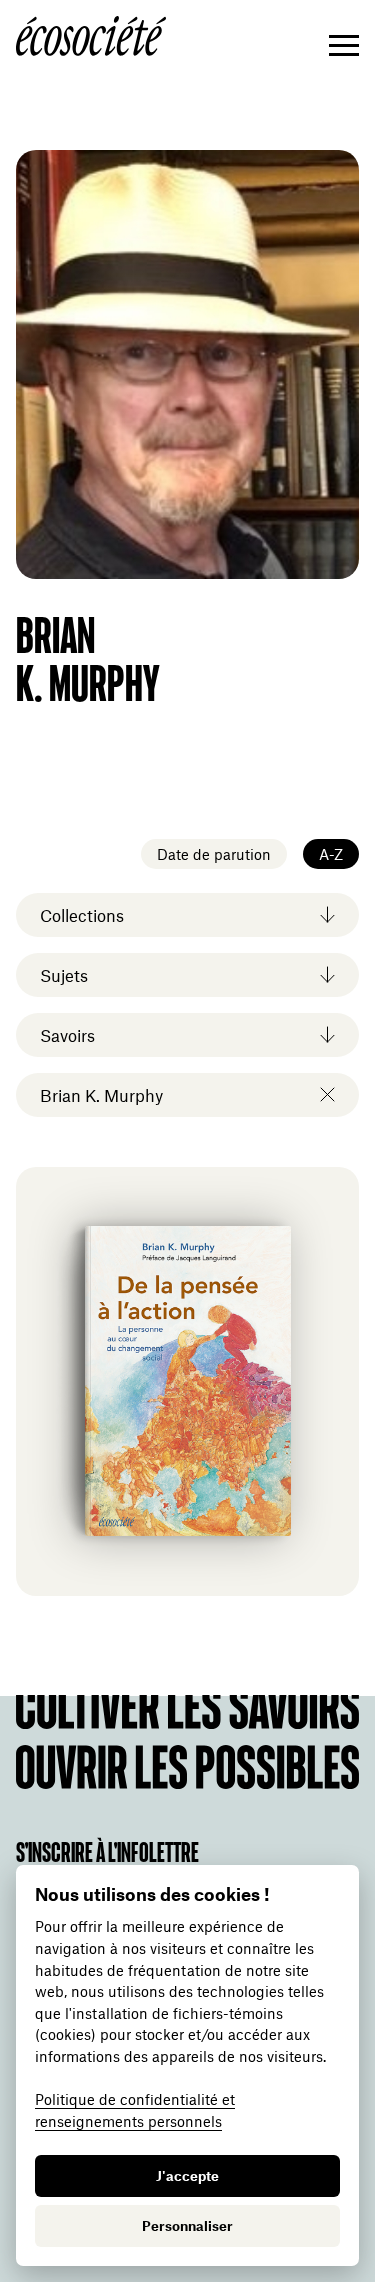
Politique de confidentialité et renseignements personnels (135, 2110)
